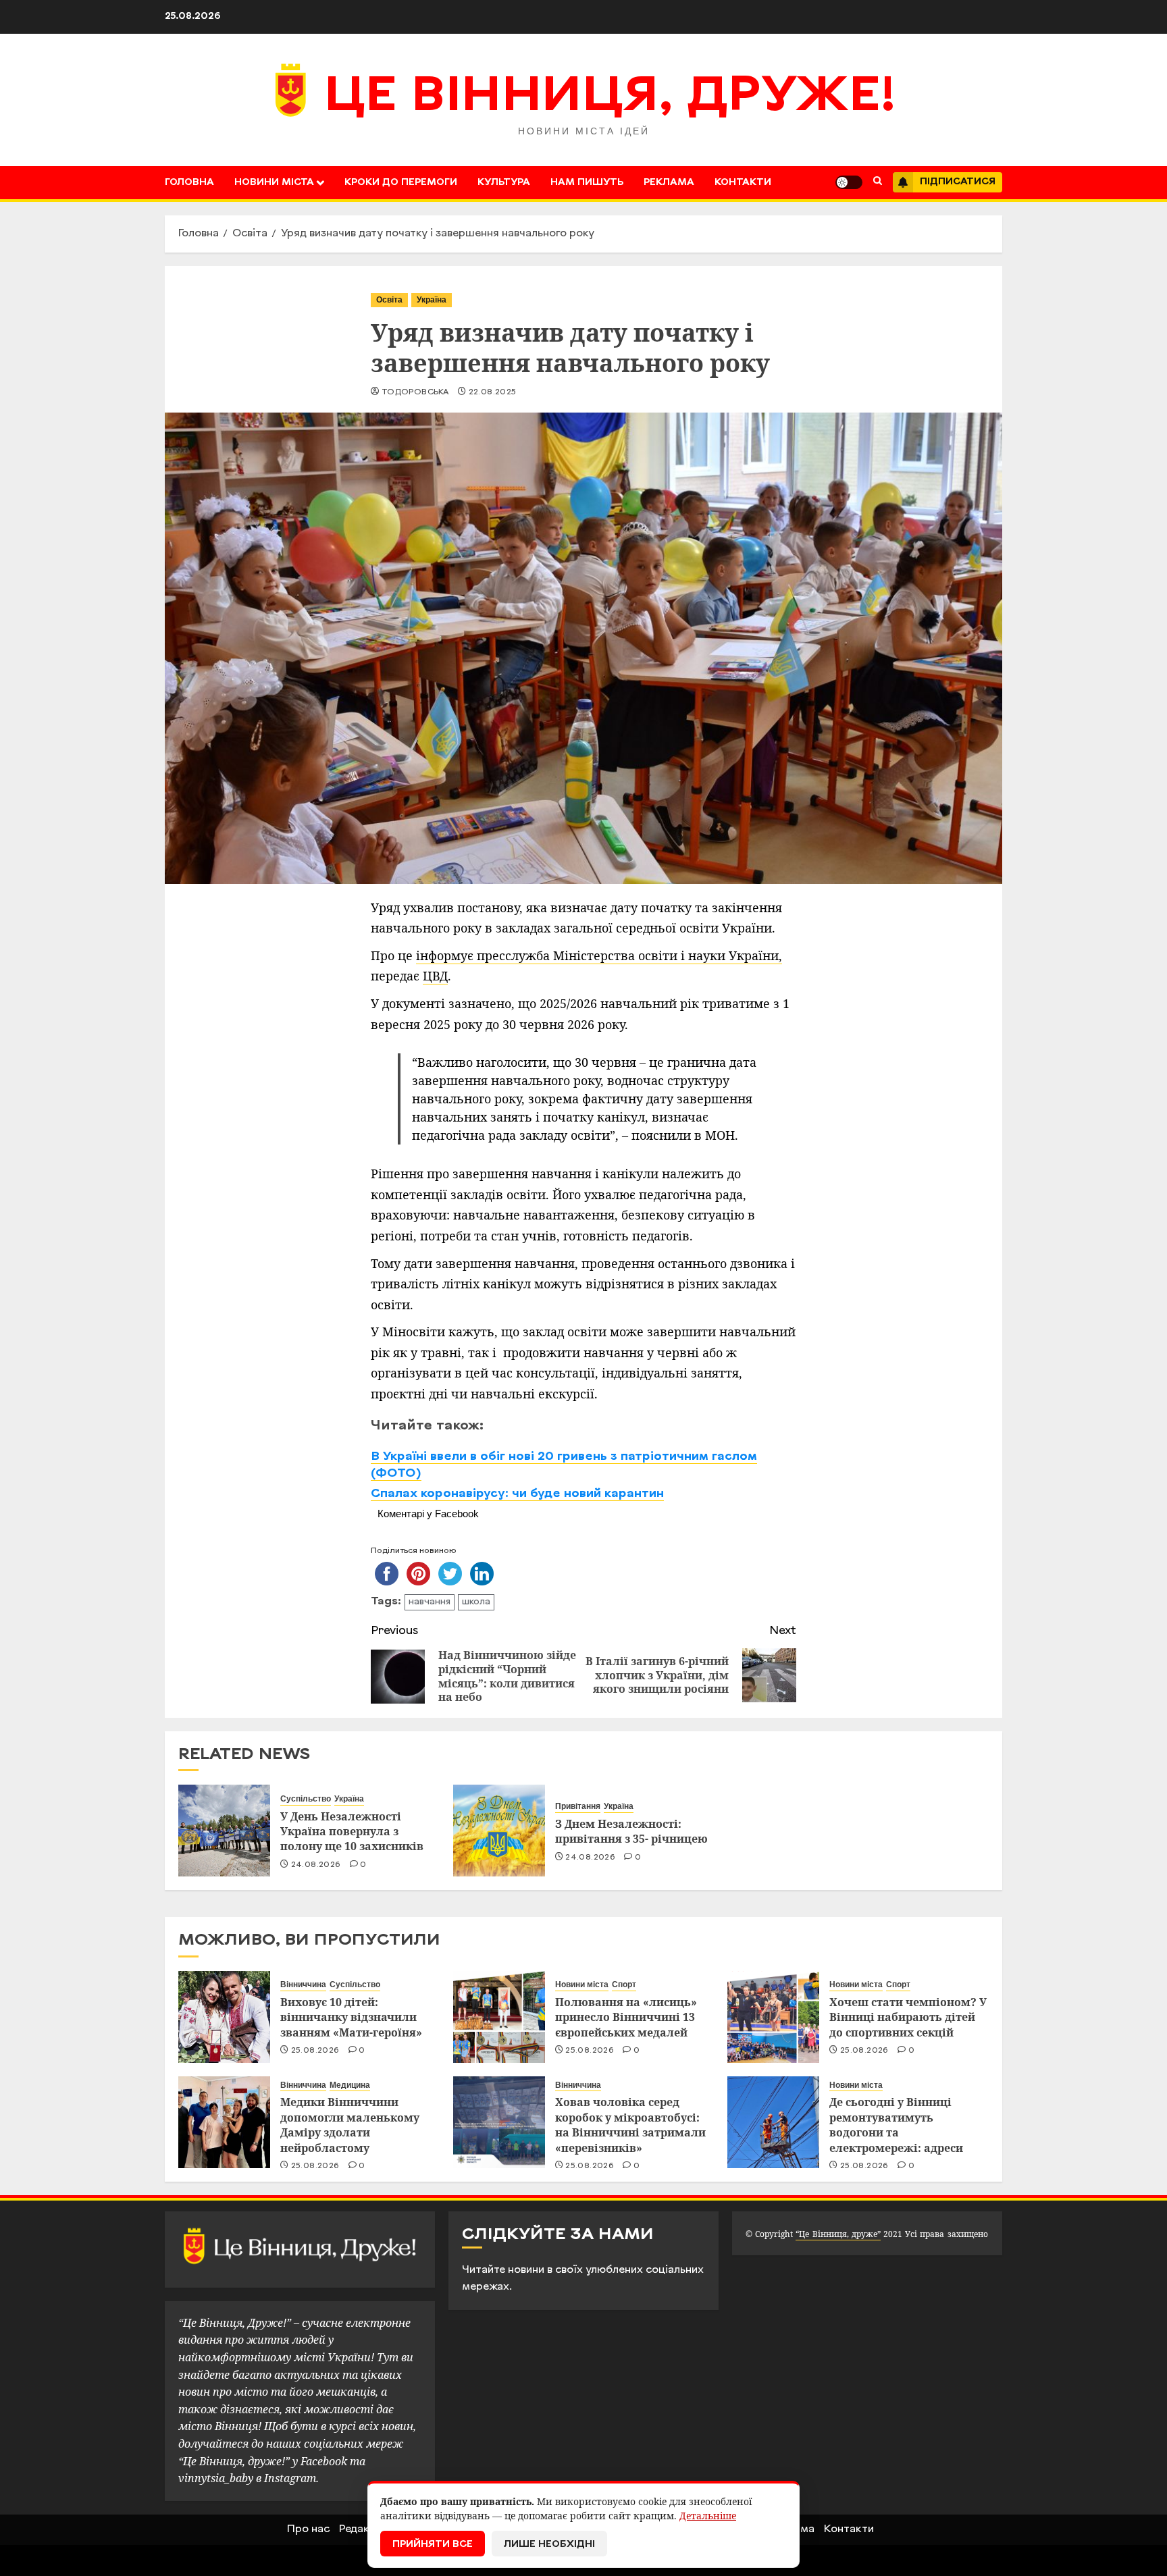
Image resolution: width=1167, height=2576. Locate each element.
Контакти (743, 183)
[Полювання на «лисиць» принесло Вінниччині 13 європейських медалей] (499, 2017)
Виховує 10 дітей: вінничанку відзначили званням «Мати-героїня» (351, 2017)
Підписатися (958, 182)
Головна (189, 183)
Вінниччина (303, 1984)
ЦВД (435, 976)
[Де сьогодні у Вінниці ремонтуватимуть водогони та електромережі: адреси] (773, 2122)
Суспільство (306, 1799)
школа (476, 1602)
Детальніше (708, 2516)
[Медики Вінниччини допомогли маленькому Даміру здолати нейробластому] (224, 2122)
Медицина (350, 2085)
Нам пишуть (587, 183)
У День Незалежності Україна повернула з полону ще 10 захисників (352, 1832)
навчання (430, 1602)
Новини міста (274, 183)
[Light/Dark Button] (849, 182)
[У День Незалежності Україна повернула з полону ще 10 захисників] (224, 1831)
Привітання (578, 1806)
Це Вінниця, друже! (610, 98)
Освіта (389, 300)
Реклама (669, 183)
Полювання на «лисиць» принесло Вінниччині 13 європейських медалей (626, 2017)
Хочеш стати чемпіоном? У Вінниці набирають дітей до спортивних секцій (908, 2017)
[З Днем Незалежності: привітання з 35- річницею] (499, 1831)
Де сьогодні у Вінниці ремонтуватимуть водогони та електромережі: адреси (896, 2125)
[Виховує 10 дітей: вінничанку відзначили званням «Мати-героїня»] (224, 2017)
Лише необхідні (549, 2545)
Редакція (362, 2529)
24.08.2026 (316, 1865)
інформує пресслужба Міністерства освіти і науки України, (599, 955)
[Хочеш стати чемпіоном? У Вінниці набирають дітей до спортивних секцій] (773, 2017)
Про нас (308, 2529)
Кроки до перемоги (401, 183)
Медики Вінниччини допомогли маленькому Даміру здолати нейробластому (350, 2125)
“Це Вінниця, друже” (838, 2234)
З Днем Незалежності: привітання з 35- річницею (631, 1831)
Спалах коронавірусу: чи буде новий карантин (517, 1494)
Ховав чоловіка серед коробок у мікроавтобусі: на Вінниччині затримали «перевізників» (630, 2125)
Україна (432, 300)
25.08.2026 (315, 2051)
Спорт (624, 1984)
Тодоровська (415, 392)
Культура (504, 183)
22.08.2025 (493, 392)
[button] (878, 182)
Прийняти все (433, 2545)
